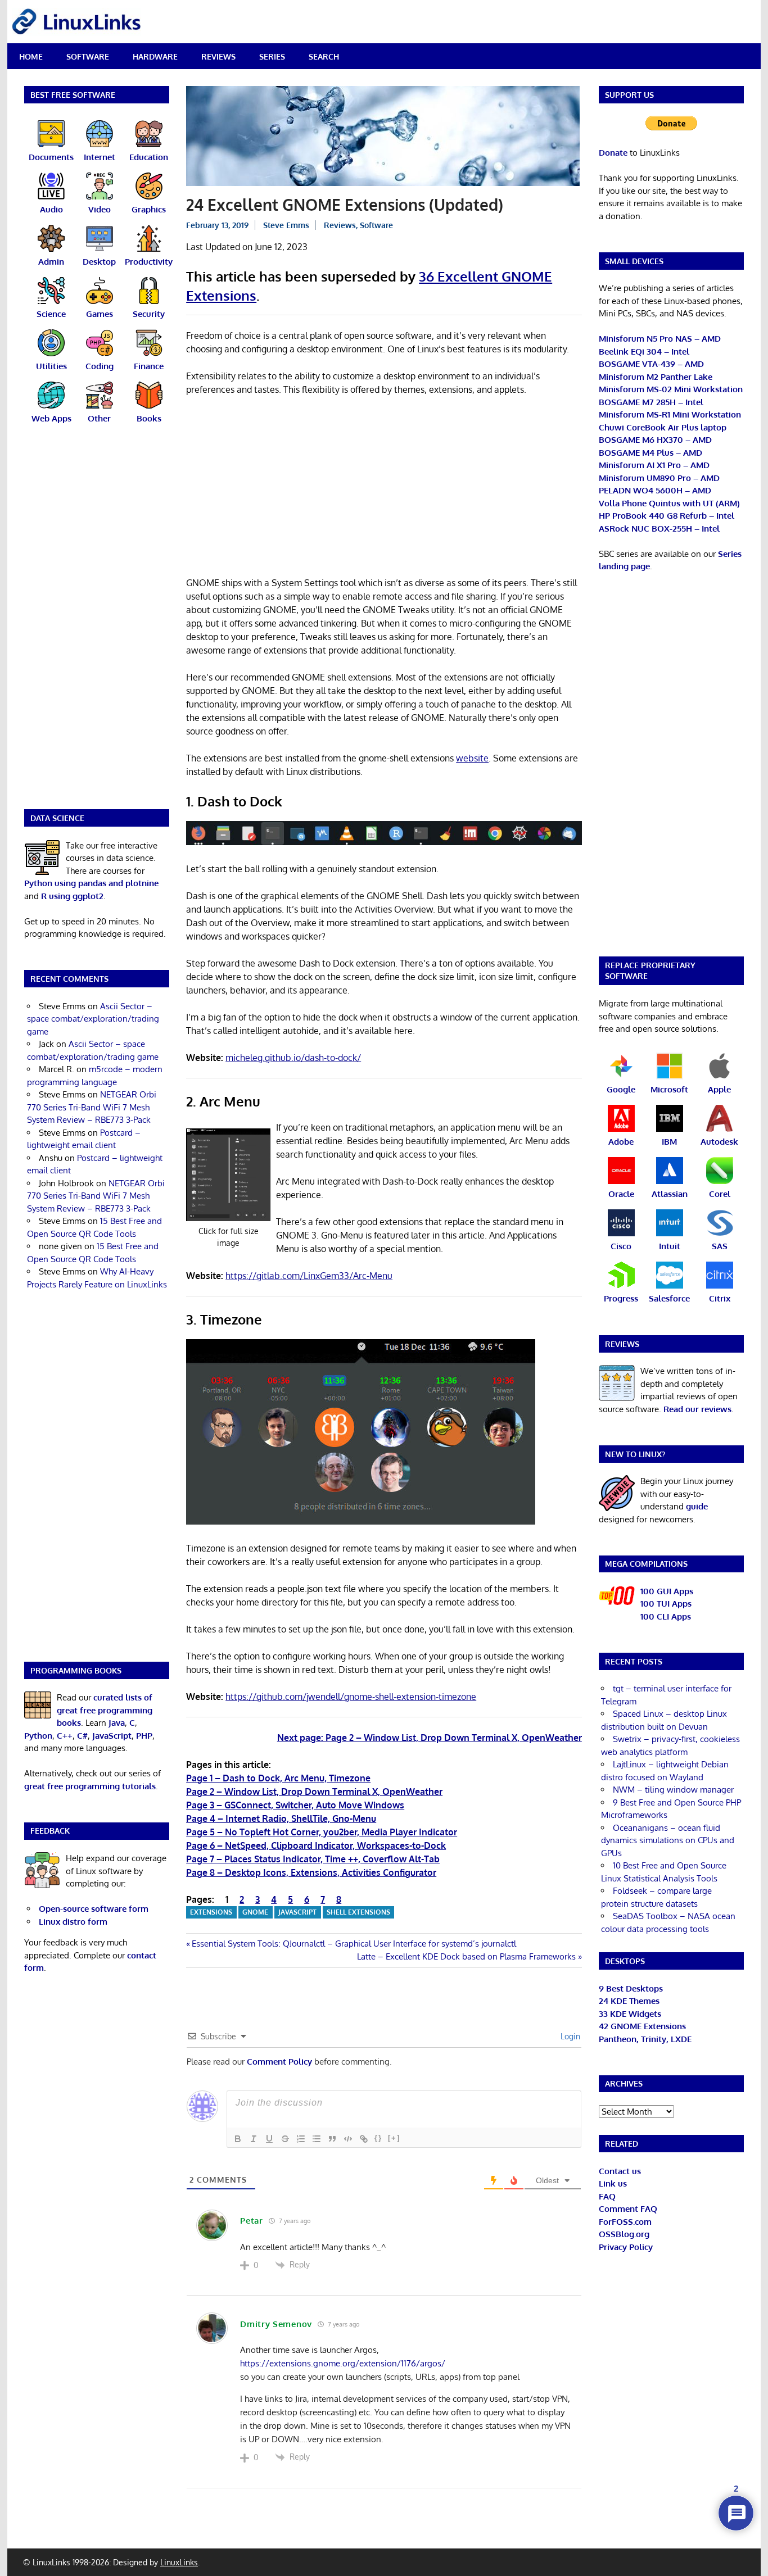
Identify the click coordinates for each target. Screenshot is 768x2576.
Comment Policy (279, 2062)
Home (31, 56)
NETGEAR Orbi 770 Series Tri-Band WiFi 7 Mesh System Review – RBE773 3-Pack (92, 1107)
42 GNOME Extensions (642, 2026)
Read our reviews (697, 1409)
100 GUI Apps (667, 1591)
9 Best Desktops (631, 1988)
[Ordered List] (301, 2139)
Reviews (218, 56)
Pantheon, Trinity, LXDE (645, 2039)
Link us (613, 2183)
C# (82, 1736)
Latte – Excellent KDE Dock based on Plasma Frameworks (466, 1956)
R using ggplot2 (72, 896)
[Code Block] (348, 2139)
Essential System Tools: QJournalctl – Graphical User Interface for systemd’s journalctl (354, 1944)
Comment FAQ (628, 2209)
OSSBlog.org (624, 2234)
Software (88, 56)
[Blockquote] (332, 2139)
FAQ (607, 2196)
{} (378, 2138)
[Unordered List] (317, 2139)
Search (324, 56)
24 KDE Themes (629, 2001)
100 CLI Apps (666, 1616)
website (472, 758)
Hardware (155, 56)
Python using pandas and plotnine (91, 883)
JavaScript (297, 1912)
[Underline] (269, 2139)
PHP (144, 1736)
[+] (394, 2138)
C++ (65, 1736)
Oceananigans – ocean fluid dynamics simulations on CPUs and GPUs (668, 1840)
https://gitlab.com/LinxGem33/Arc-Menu (309, 1276)
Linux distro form (73, 1922)
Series (272, 56)
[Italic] (254, 2139)
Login (569, 2036)
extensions (211, 1912)
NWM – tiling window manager (673, 1790)
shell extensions (358, 1912)
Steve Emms (286, 225)
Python (38, 1736)
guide (697, 1506)
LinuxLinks (179, 2562)
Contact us (620, 2171)
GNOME (255, 1912)
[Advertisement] (384, 488)
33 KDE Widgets (630, 2014)
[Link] (364, 2139)
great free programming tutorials (90, 1786)
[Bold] (238, 2139)
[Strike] (285, 2139)
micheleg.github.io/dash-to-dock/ (293, 1058)
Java (117, 1723)
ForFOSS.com (625, 2222)
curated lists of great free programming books (105, 1710)
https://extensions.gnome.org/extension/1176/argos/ (343, 2363)
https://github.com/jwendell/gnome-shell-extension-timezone (351, 1697)
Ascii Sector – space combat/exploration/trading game (93, 1019)
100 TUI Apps (666, 1604)
